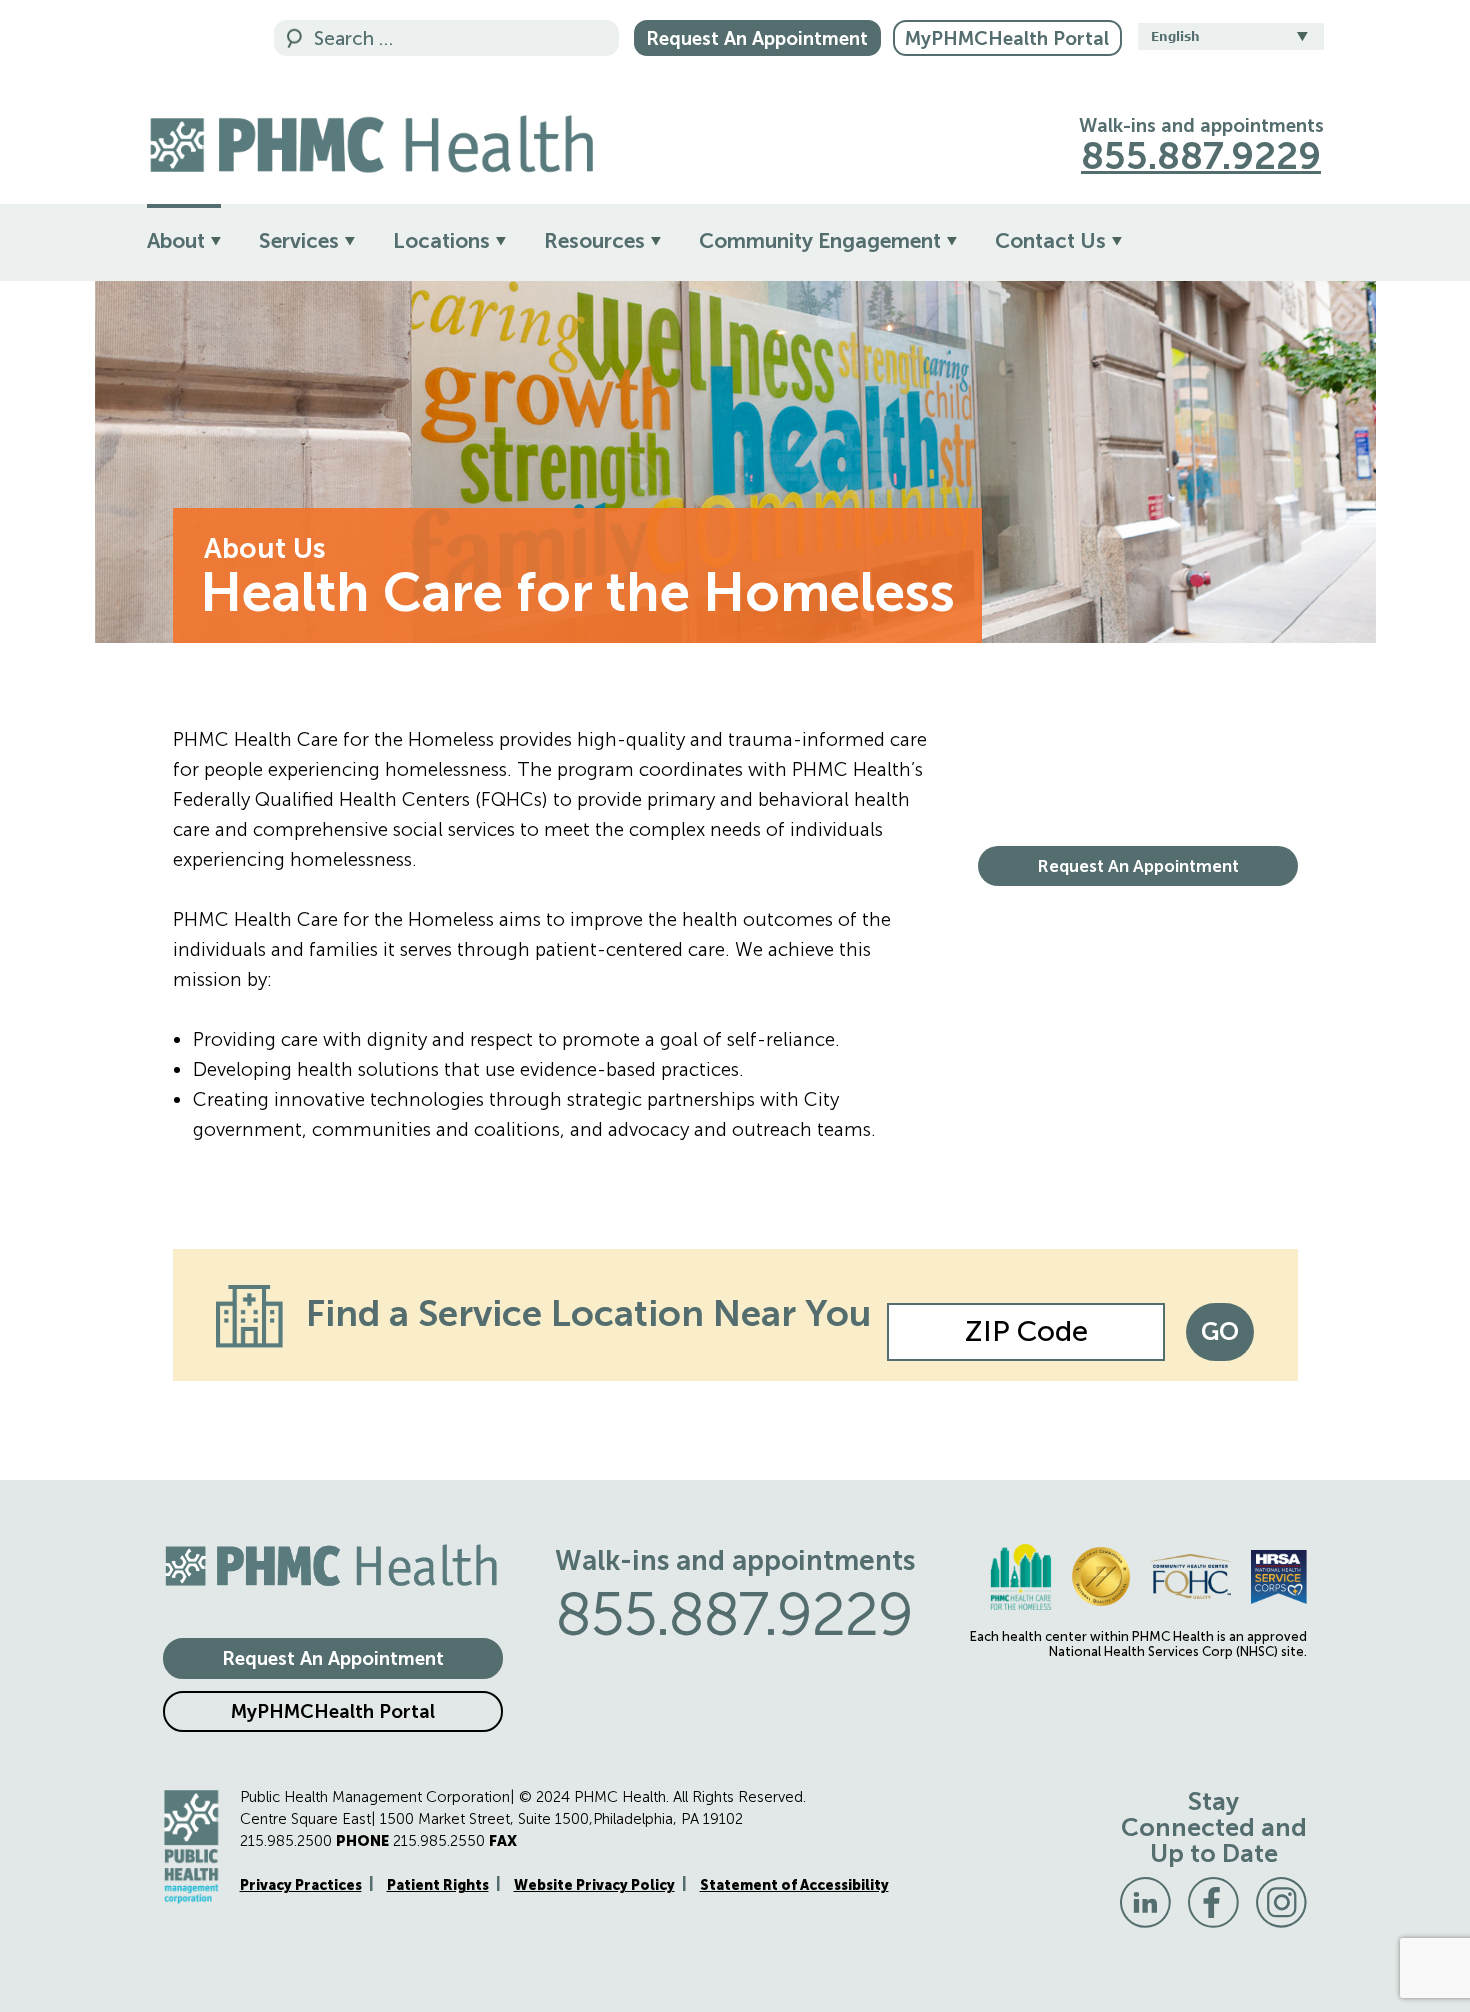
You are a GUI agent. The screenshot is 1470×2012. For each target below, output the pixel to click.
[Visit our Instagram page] (1281, 1902)
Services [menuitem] (299, 240)
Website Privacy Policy (594, 1885)
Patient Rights (438, 1885)
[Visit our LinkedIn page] (1145, 1902)
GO (1220, 1331)
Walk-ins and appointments (1201, 125)
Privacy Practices (301, 1885)
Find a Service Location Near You (588, 1313)
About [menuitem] (176, 240)
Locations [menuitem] (441, 240)
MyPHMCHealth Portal (1007, 38)
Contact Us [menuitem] (1050, 240)
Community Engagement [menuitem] (820, 240)
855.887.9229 (1201, 156)
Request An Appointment (757, 38)
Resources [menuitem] (594, 240)
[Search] (294, 40)
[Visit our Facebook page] (1213, 1902)
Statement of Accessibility (794, 1885)
